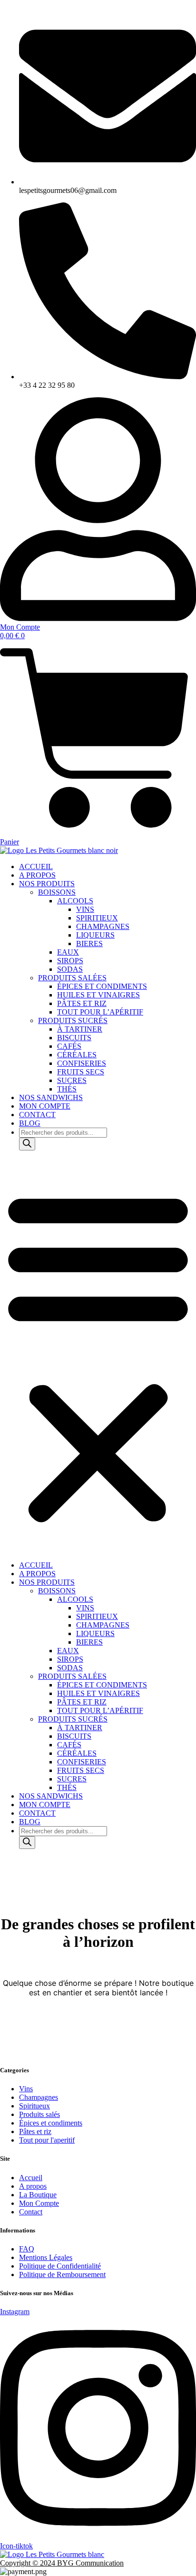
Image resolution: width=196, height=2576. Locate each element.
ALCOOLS (75, 901)
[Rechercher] (27, 1144)
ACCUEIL (36, 867)
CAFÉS (69, 1046)
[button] (98, 1356)
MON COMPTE (45, 1106)
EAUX (68, 952)
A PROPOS (37, 875)
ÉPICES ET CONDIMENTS (102, 986)
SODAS (70, 969)
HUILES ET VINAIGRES (98, 995)
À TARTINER (80, 1029)
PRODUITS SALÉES (72, 978)
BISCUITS (74, 1038)
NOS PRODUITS (47, 884)
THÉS (67, 1089)
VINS (85, 909)
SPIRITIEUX (97, 918)
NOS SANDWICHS (51, 1097)
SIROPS (70, 961)
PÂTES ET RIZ (82, 1003)
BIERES (89, 943)
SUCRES (72, 1080)
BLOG (30, 1123)
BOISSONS (57, 892)
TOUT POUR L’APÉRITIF (100, 1012)
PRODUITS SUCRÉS (73, 1020)
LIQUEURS (95, 935)
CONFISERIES (82, 1063)
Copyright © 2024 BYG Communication (62, 2563)
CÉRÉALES (77, 1055)
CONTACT (37, 1115)
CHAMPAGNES (103, 926)
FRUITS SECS (81, 1072)
